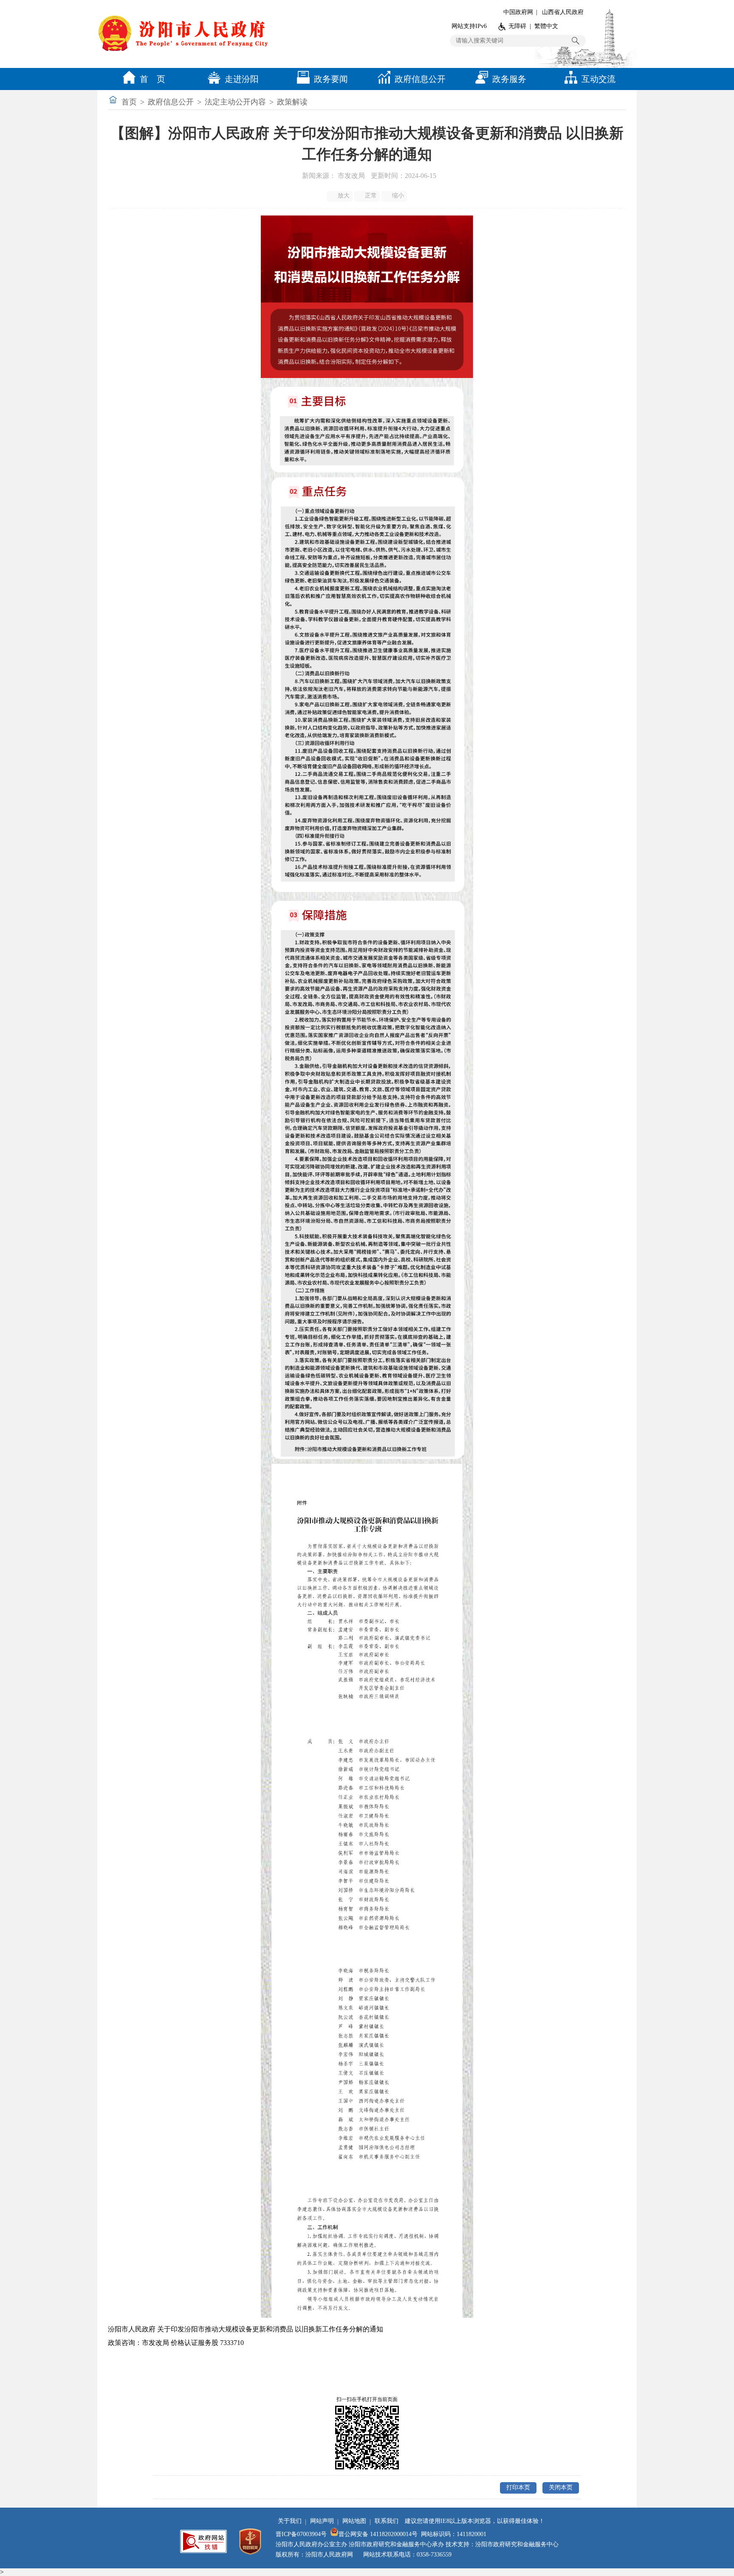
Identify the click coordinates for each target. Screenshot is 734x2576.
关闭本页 (561, 2487)
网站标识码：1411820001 (454, 2534)
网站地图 (354, 2521)
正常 (371, 196)
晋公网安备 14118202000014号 (378, 2534)
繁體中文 (546, 26)
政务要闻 (331, 79)
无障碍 (517, 26)
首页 (129, 102)
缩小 (398, 196)
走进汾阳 (242, 79)
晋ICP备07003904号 (301, 2534)
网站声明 (322, 2521)
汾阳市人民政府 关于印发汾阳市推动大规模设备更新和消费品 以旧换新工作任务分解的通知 (246, 2329)
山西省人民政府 (563, 12)
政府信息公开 (420, 79)
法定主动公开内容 (235, 102)
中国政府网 (518, 12)
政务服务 (509, 79)
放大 (344, 196)
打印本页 (518, 2487)
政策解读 (292, 102)
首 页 (152, 79)
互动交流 (598, 79)
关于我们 (290, 2521)
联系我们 (387, 2521)
